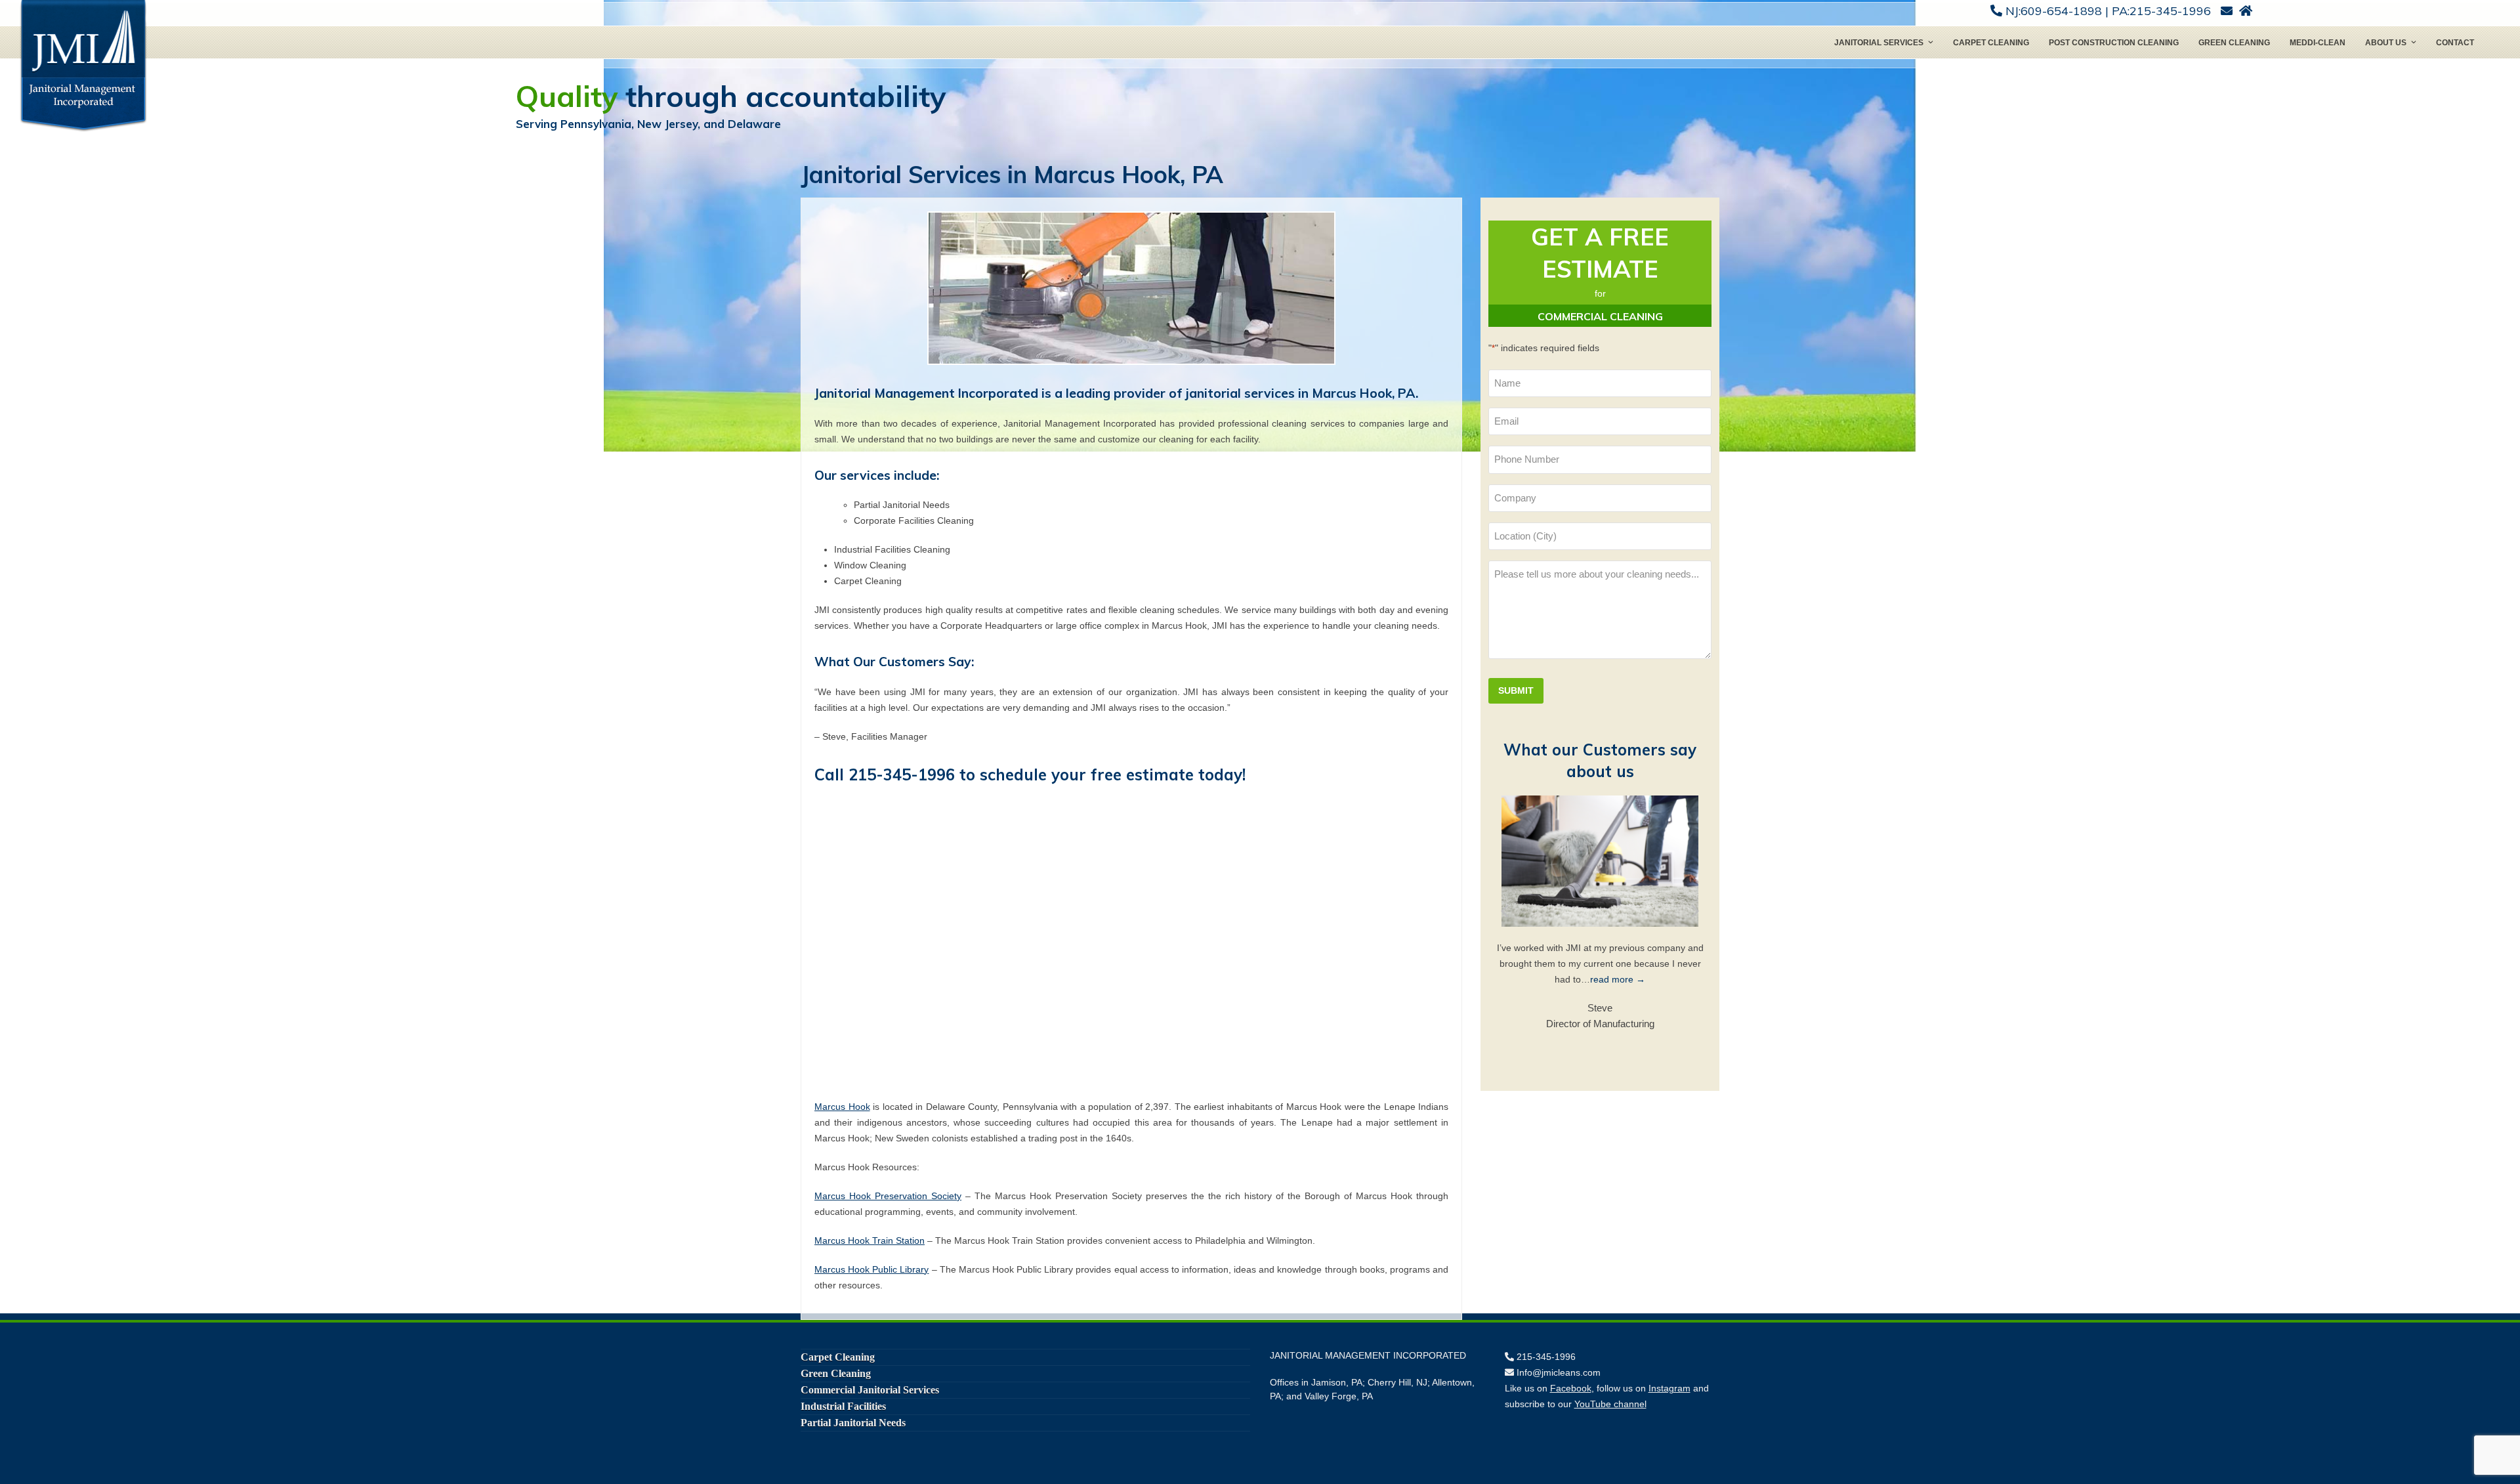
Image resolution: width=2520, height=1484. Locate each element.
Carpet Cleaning (838, 1357)
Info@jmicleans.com (1559, 1372)
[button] (1505, 912)
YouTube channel (1610, 1404)
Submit (1516, 690)
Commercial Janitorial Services (870, 1390)
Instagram (1669, 1388)
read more (1663, 979)
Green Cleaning (836, 1373)
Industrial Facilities (843, 1406)
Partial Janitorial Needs (853, 1423)
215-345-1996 (902, 774)
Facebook (1571, 1388)
